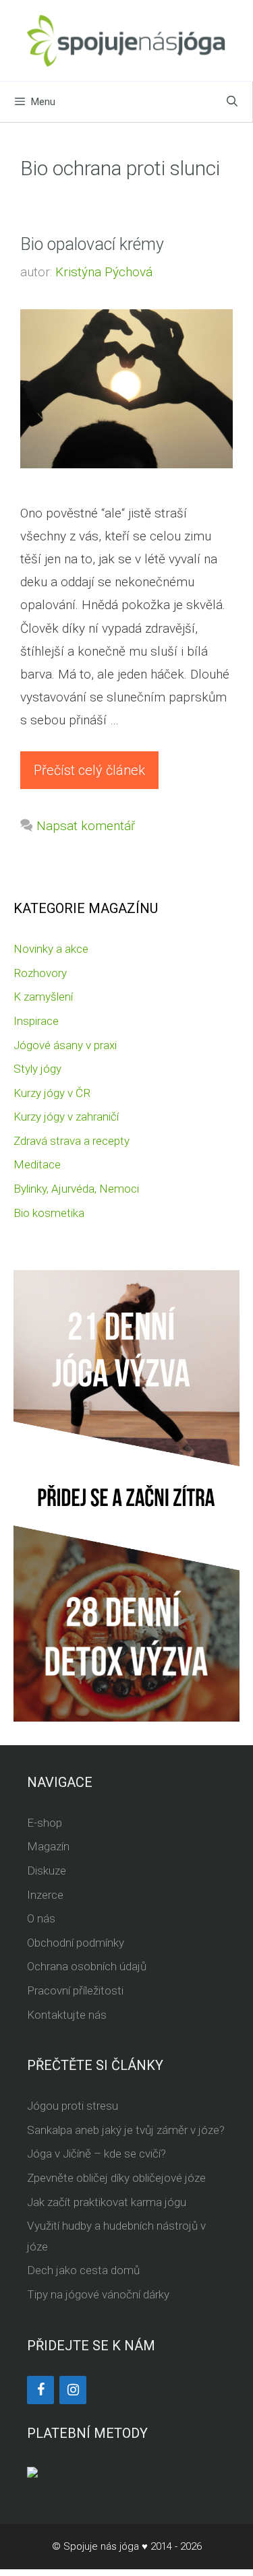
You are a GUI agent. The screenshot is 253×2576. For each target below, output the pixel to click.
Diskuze (47, 1871)
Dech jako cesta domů (83, 2270)
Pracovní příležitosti (75, 1990)
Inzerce (45, 1895)
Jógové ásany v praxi (65, 1045)
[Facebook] (40, 2390)
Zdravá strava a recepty (72, 1141)
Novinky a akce (51, 949)
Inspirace (36, 1021)
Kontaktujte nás (67, 2015)
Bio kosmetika (49, 1213)
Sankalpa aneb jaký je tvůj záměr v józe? (126, 2130)
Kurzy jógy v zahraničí (66, 1117)
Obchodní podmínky (76, 1943)
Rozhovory (40, 973)
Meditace (37, 1164)
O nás (41, 1918)
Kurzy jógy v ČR (52, 1093)
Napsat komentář (86, 826)
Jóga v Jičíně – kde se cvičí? (96, 2154)
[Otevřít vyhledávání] (232, 102)
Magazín (48, 1846)
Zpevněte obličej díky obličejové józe (116, 2178)
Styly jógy (37, 1069)
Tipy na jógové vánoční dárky (98, 2294)
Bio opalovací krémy (92, 244)
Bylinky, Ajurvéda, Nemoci (76, 1189)
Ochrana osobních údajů (87, 1966)
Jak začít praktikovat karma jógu (107, 2202)
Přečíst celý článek (89, 770)
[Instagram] (73, 2390)
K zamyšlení (43, 997)
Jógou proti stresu (73, 2106)
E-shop (45, 1823)
